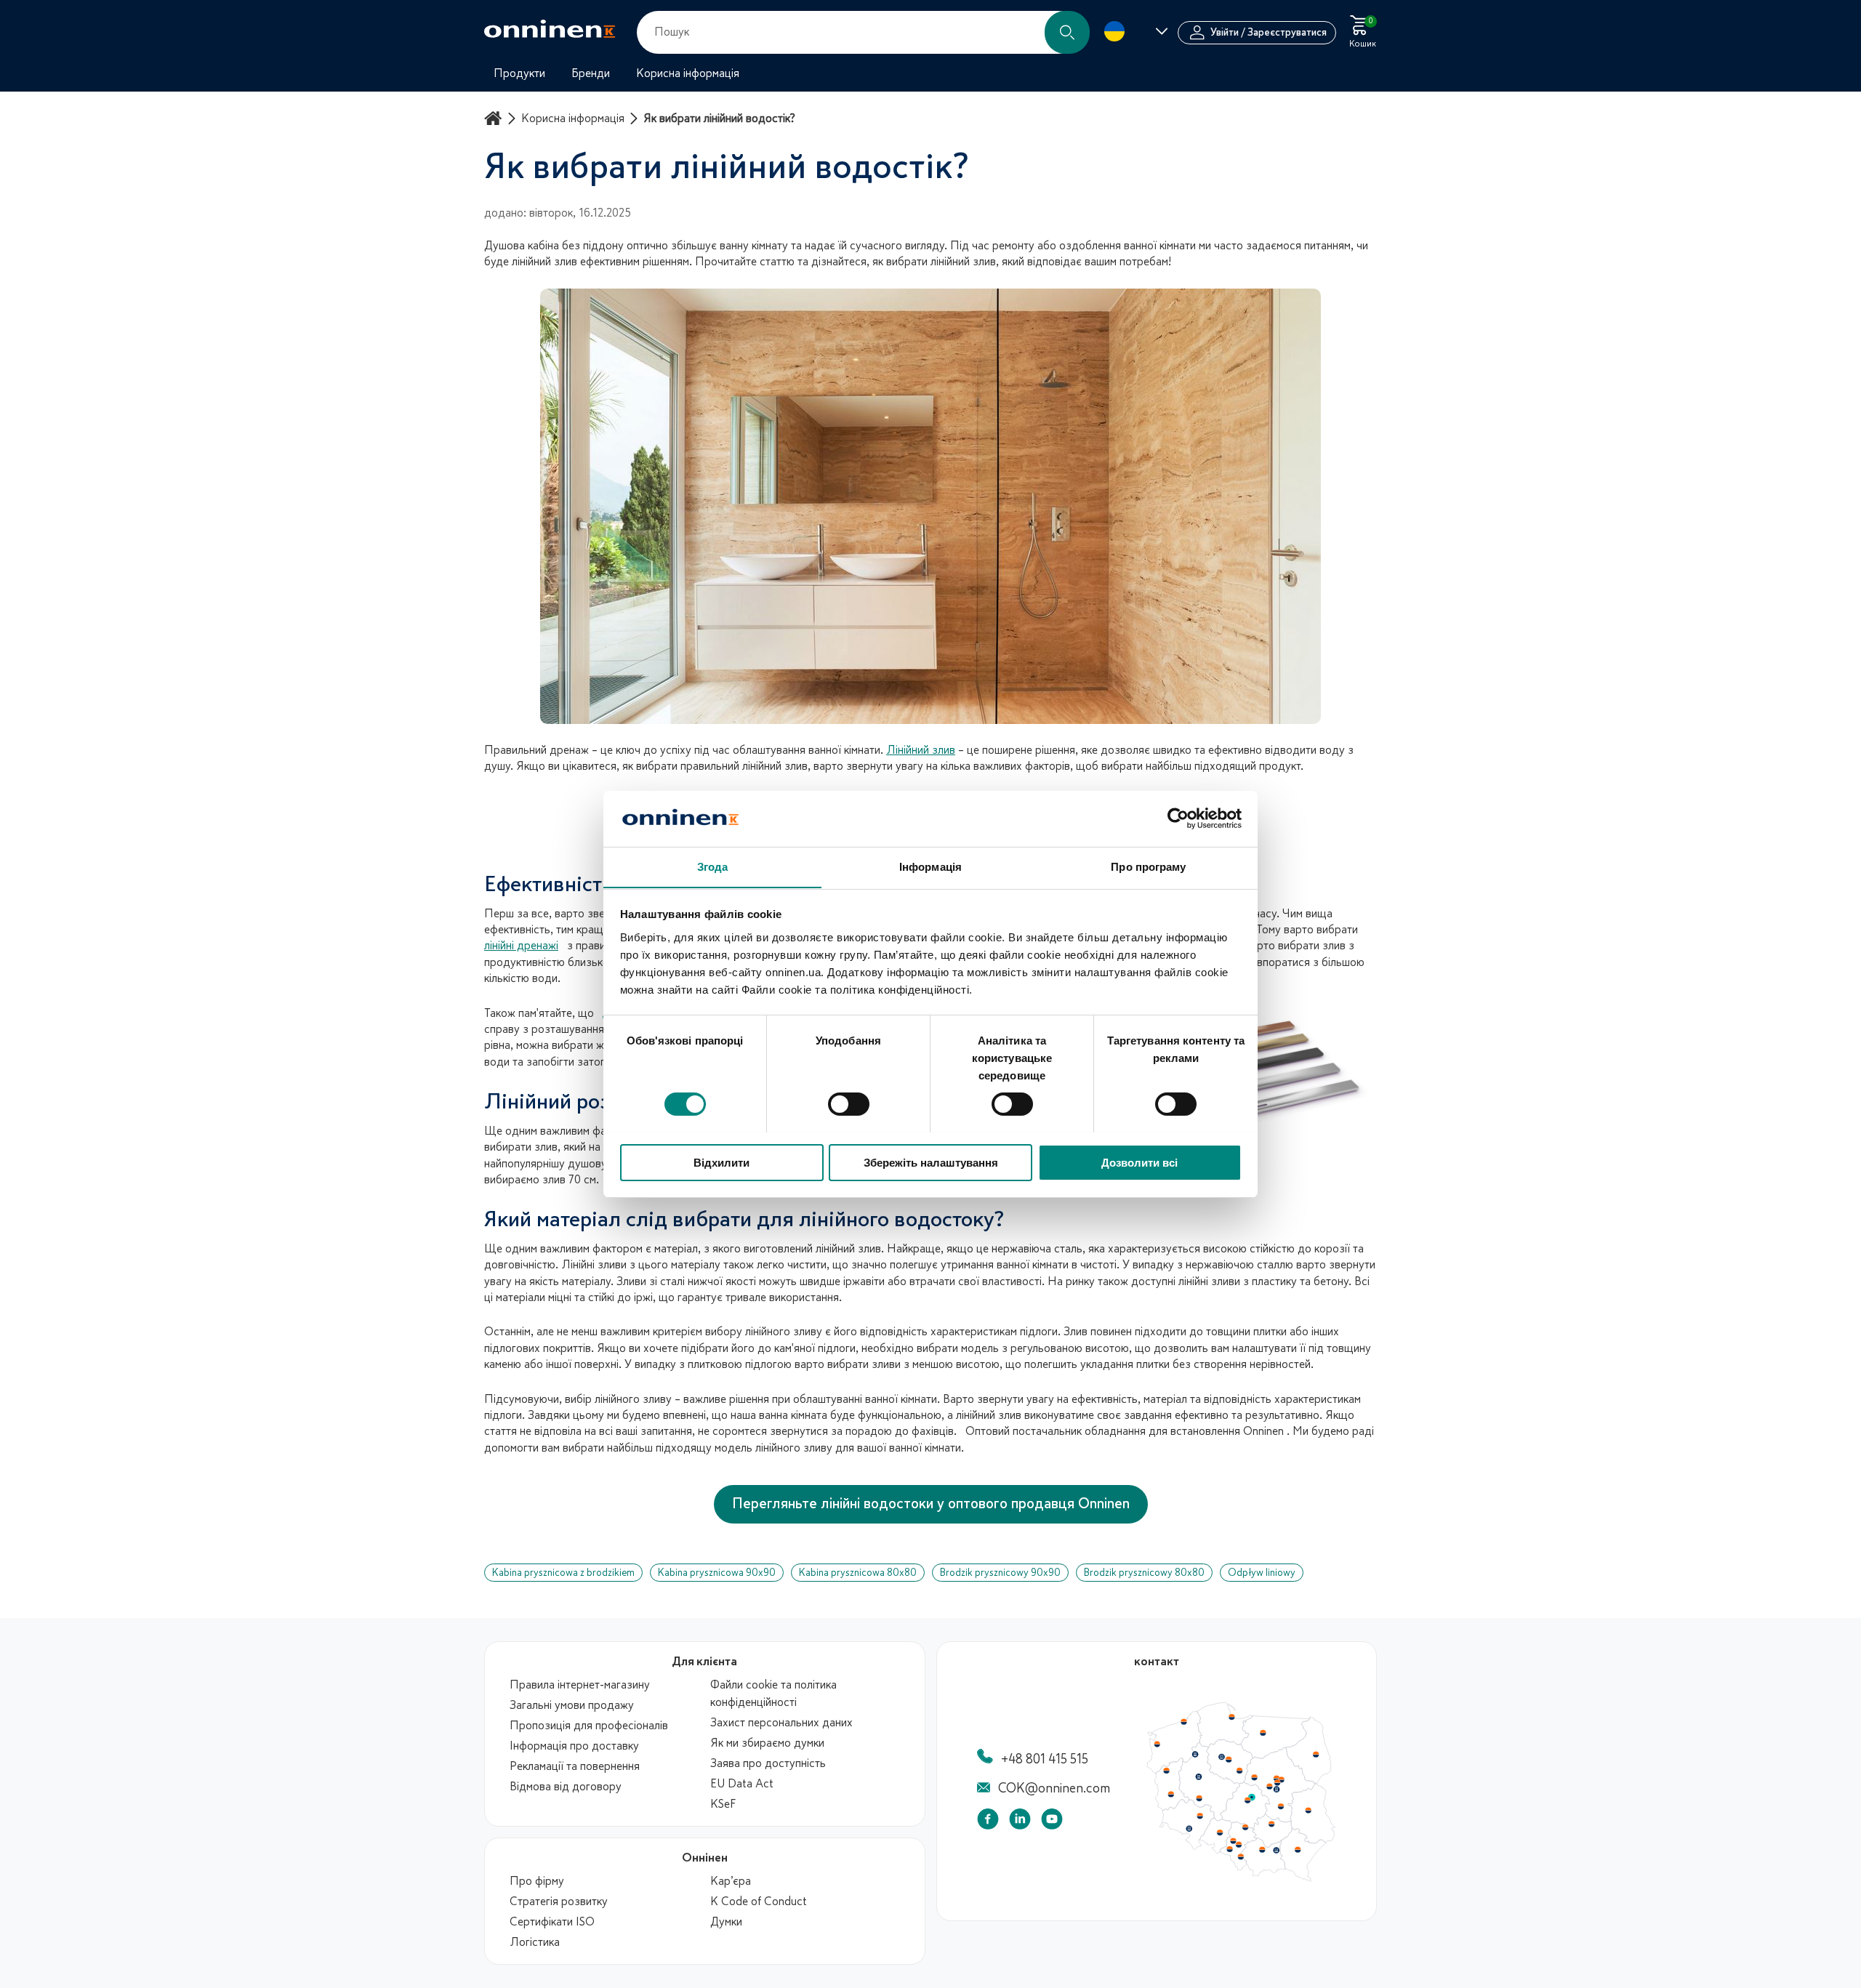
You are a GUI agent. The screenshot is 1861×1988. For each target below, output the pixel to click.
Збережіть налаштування (931, 1162)
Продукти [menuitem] (519, 73)
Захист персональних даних (781, 1723)
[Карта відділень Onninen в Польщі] (1241, 1878)
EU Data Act (742, 1784)
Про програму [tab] (1148, 866)
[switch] (849, 1104)
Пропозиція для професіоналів (589, 1726)
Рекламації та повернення (575, 1766)
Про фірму (537, 1881)
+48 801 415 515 (1045, 1759)
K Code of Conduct (759, 1902)
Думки (726, 1922)
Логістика (535, 1942)
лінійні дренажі (521, 946)
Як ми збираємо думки (767, 1743)
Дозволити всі (1139, 1162)
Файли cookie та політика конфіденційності (773, 1694)
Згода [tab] (713, 866)
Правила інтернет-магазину (580, 1685)
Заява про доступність (768, 1763)
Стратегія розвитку (559, 1902)
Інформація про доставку (574, 1746)
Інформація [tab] (930, 866)
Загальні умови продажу (572, 1705)
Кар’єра (731, 1881)
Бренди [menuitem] (591, 73)
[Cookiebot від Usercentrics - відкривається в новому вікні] (1178, 818)
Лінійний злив (921, 750)
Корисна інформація (573, 118)
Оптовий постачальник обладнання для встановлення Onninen (1125, 1431)
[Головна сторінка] (495, 118)
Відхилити (722, 1162)
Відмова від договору (566, 1787)
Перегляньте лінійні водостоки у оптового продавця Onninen (931, 1504)
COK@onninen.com (1054, 1788)
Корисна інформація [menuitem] (688, 73)
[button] (1067, 32)
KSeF (723, 1804)
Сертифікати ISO (552, 1922)
